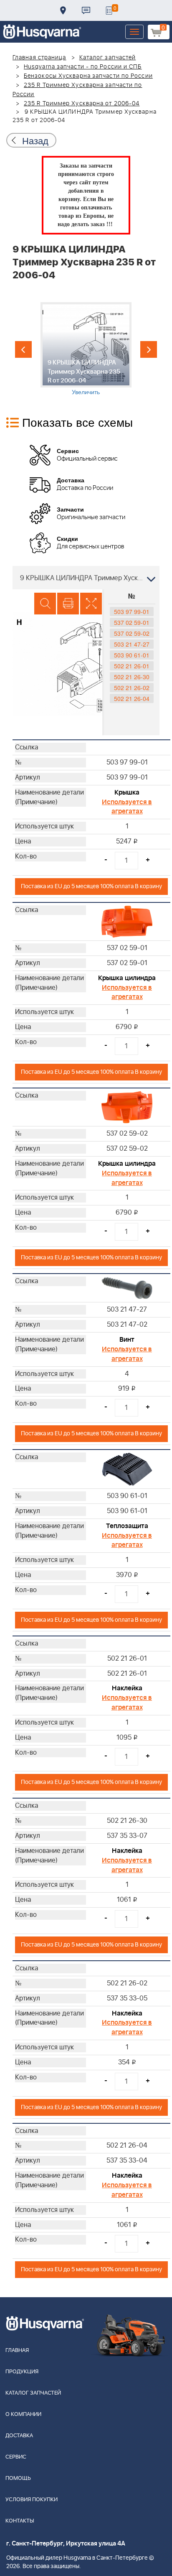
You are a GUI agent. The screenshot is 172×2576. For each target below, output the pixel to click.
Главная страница (39, 58)
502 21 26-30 (132, 677)
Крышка (127, 792)
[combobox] (86, 578)
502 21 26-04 (132, 698)
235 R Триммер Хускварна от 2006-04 (82, 104)
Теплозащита (127, 1526)
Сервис (16, 2457)
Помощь (18, 2478)
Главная (17, 2351)
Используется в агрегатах (127, 807)
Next (149, 349)
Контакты (86, 10)
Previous (23, 349)
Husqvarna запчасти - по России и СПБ (83, 67)
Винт (127, 1340)
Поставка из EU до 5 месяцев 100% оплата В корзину (91, 886)
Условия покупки (32, 2500)
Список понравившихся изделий (109, 10)
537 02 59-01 (132, 622)
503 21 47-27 (132, 644)
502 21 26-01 (132, 666)
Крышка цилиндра (127, 978)
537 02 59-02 (132, 633)
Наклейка (127, 1688)
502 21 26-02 (132, 688)
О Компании (23, 2414)
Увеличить (86, 392)
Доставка (63, 10)
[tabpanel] (86, 349)
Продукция (22, 2372)
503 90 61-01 (132, 655)
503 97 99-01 (132, 612)
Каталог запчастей (108, 58)
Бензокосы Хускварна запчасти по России (88, 76)
